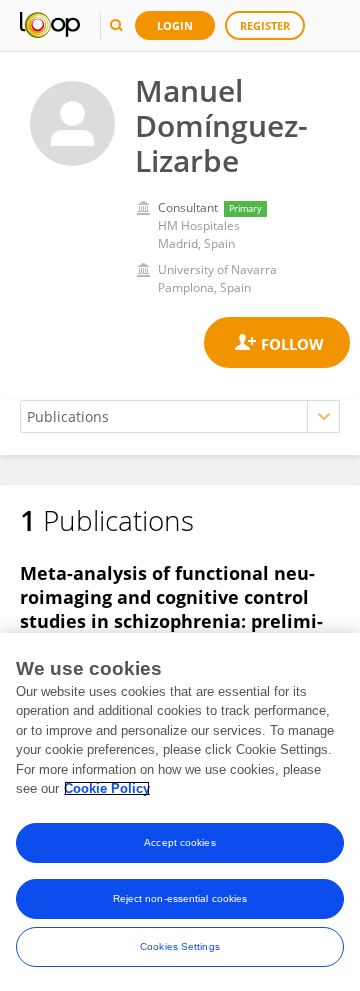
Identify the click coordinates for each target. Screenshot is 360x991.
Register (265, 25)
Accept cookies (179, 842)
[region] (180, 812)
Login (175, 25)
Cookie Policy (107, 788)
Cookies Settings (180, 946)
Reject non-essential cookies (180, 898)
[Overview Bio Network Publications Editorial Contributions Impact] (180, 416)
